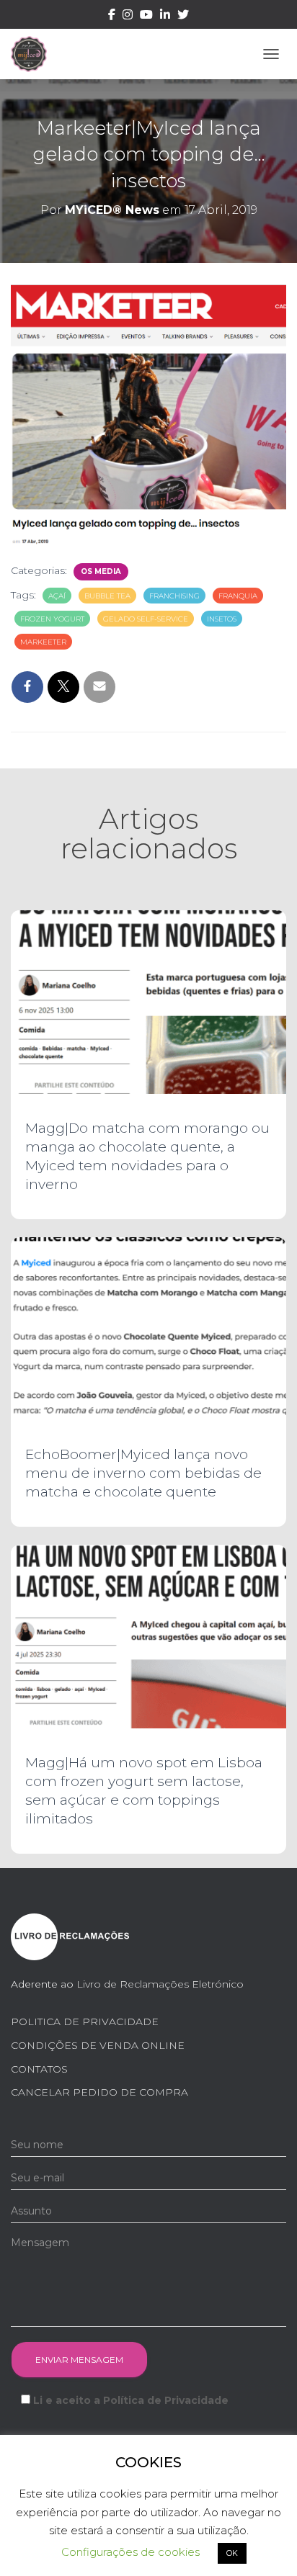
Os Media (101, 571)
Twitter (183, 17)
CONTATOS (39, 2069)
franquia (238, 596)
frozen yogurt (52, 619)
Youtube (146, 17)
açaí (57, 596)
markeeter (43, 642)
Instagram (128, 17)
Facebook (112, 17)
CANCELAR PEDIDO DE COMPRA (99, 2092)
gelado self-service (146, 619)
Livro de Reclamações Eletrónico (160, 1984)
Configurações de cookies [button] (130, 2552)
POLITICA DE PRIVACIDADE (85, 2021)
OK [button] (232, 2553)
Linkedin (165, 17)
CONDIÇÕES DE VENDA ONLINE (98, 2045)
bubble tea (107, 596)
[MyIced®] (34, 54)
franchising (174, 596)
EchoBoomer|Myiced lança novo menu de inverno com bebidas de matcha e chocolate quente (143, 1473)
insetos (222, 619)
